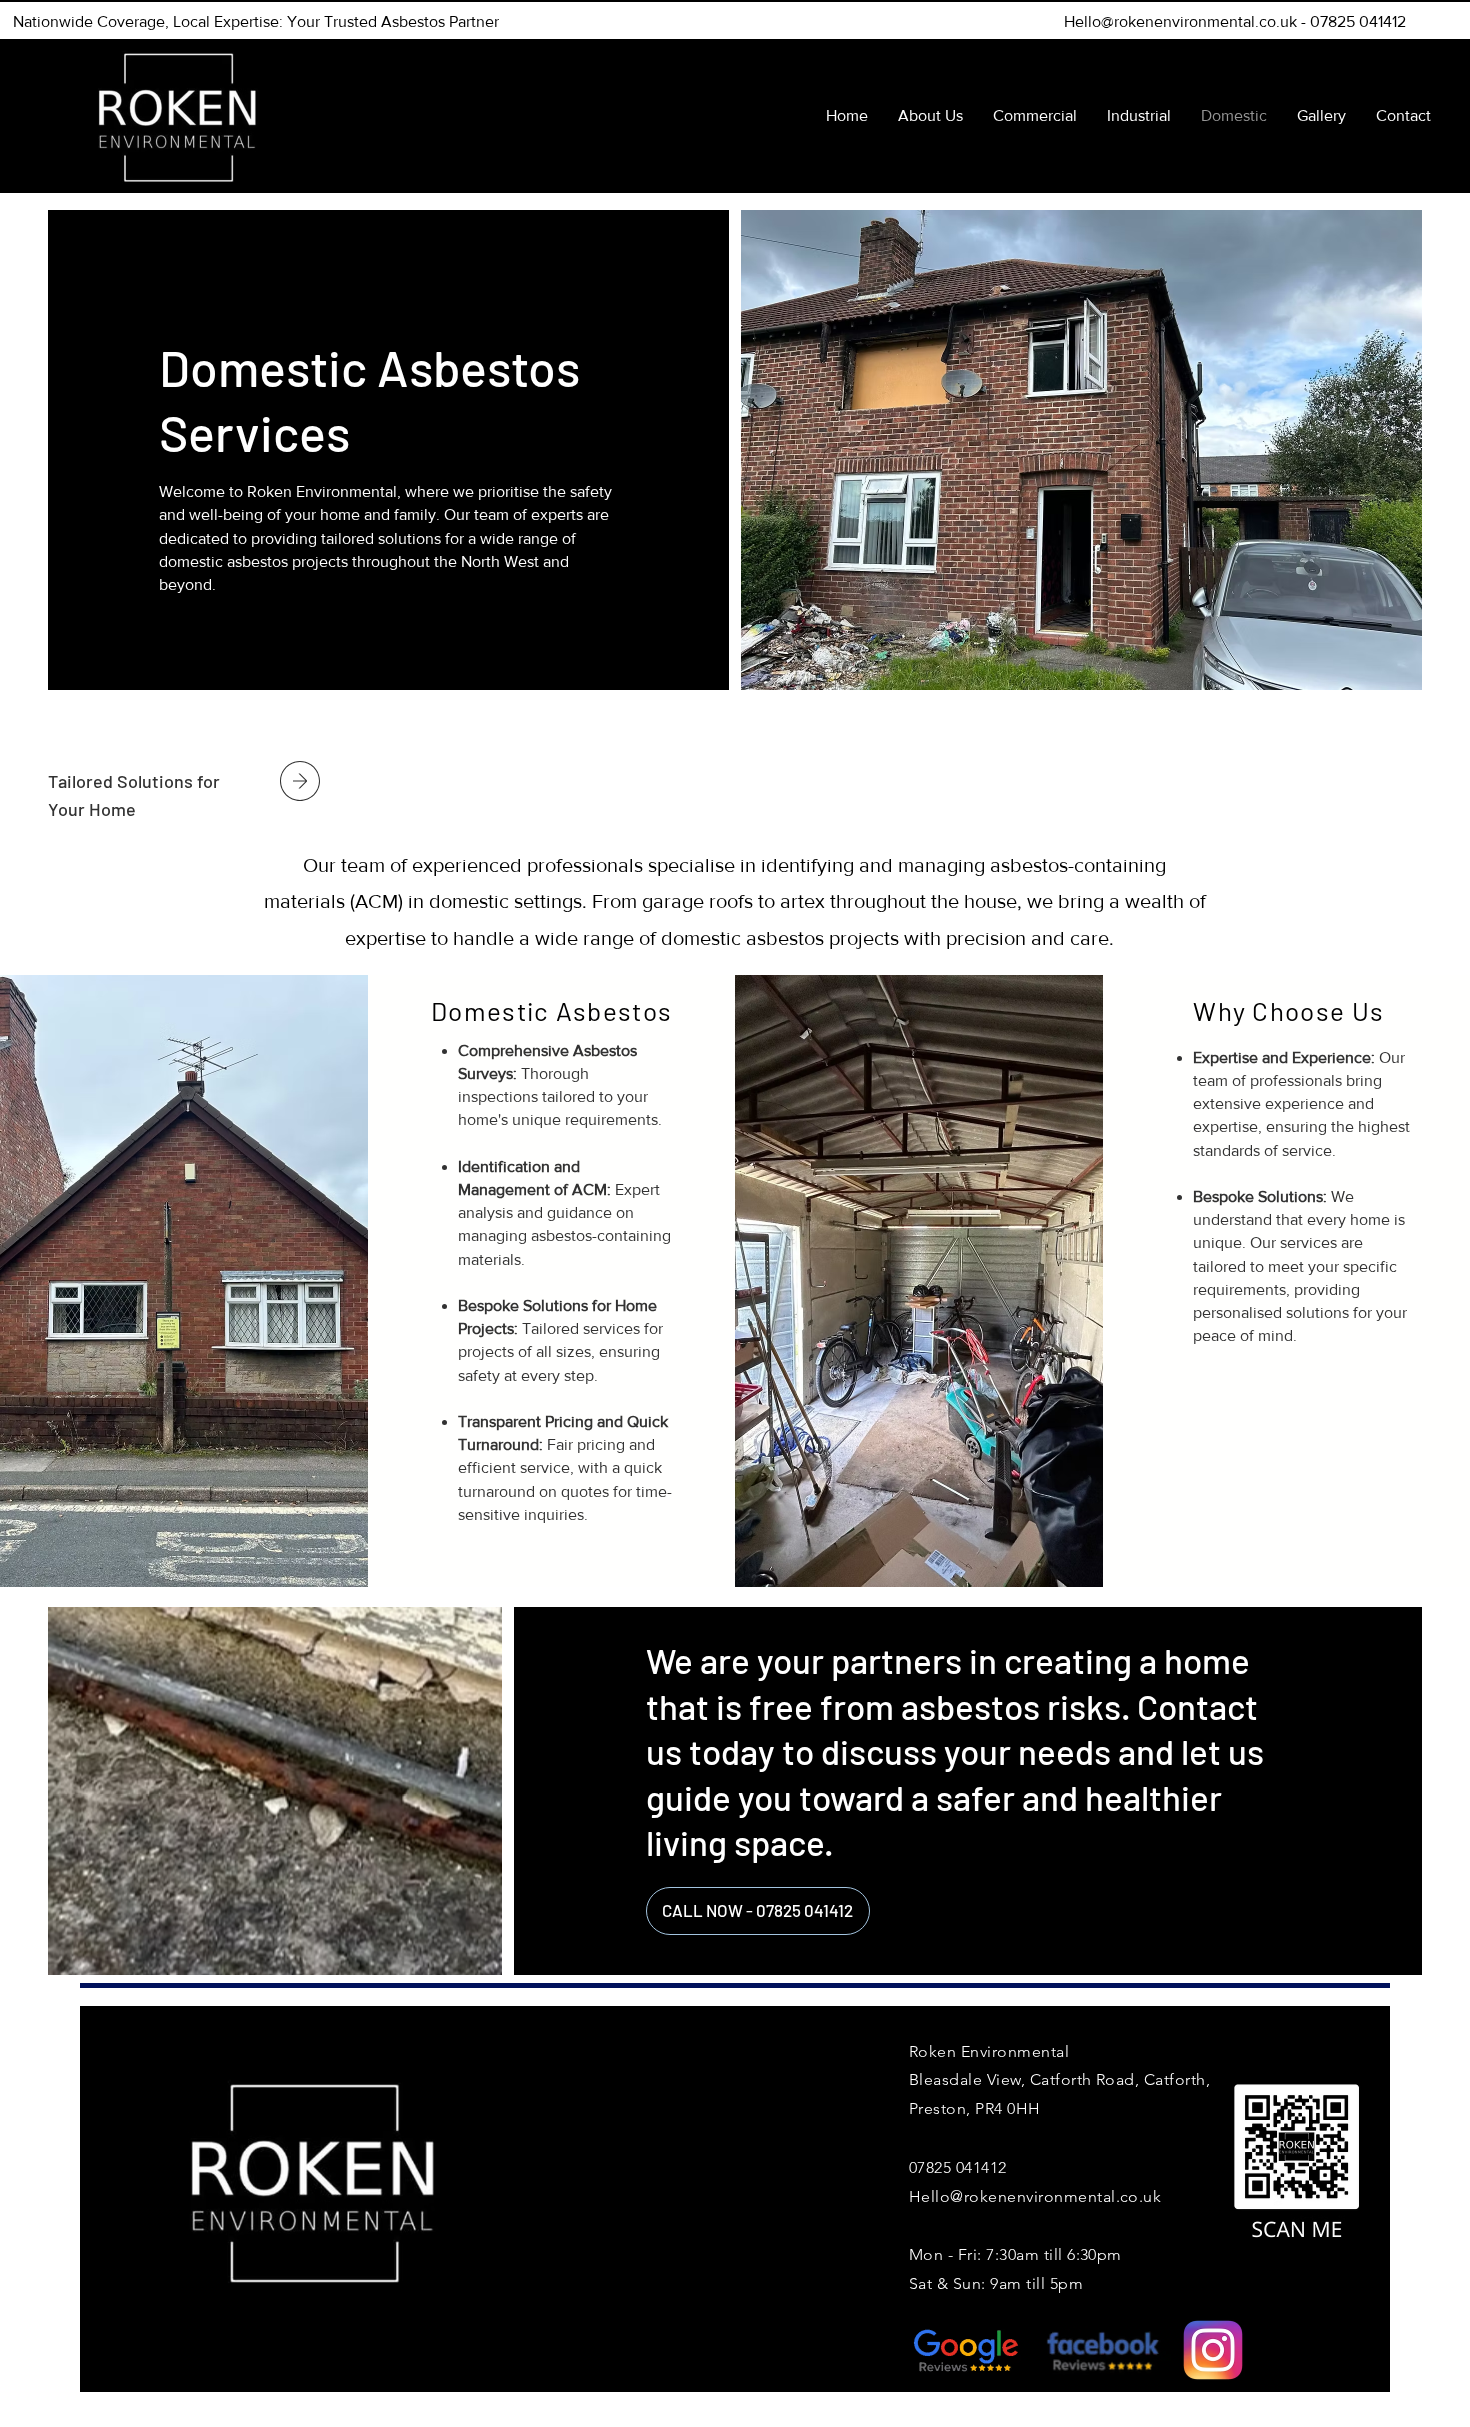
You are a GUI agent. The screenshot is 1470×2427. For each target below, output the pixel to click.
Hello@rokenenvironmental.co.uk (1180, 21)
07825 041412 (1358, 21)
